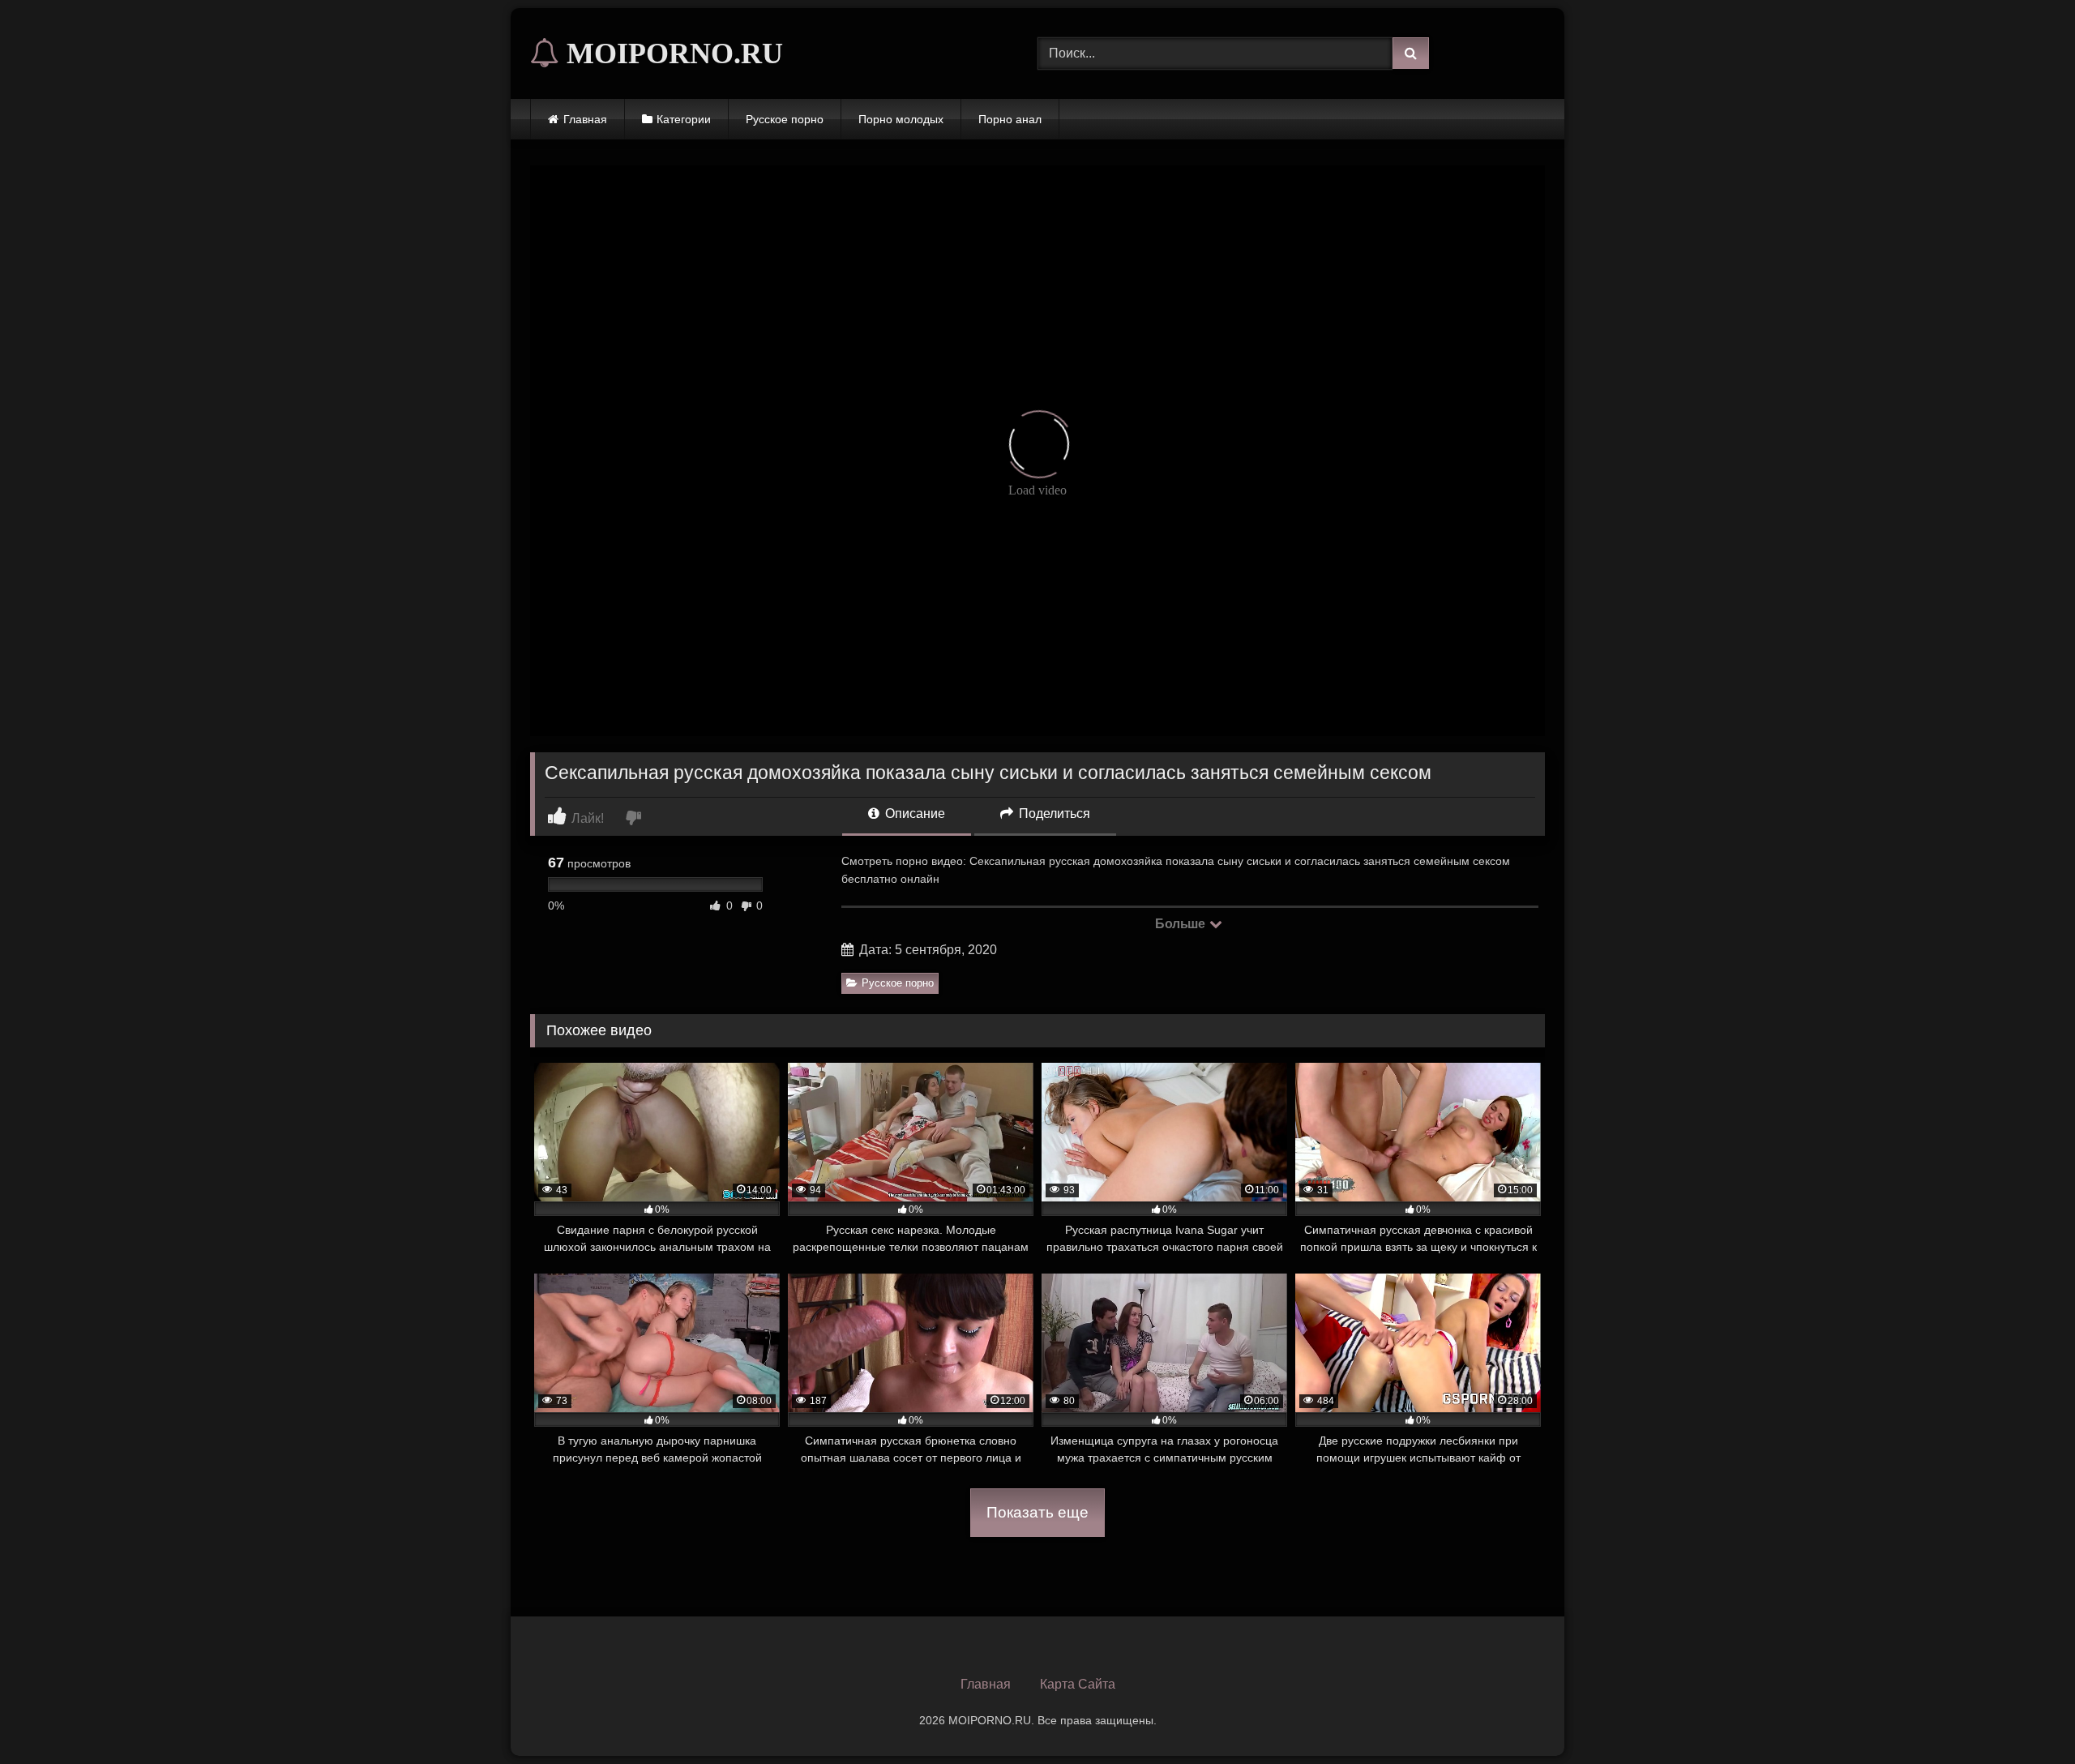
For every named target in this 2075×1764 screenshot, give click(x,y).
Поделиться (1053, 813)
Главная (585, 119)
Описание (913, 813)
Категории (684, 119)
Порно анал (1010, 119)
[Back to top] (2025, 1716)
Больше (1181, 924)
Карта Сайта (1078, 1684)
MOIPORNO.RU (671, 54)
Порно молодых (901, 119)
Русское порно (785, 119)
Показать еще (1037, 1512)
